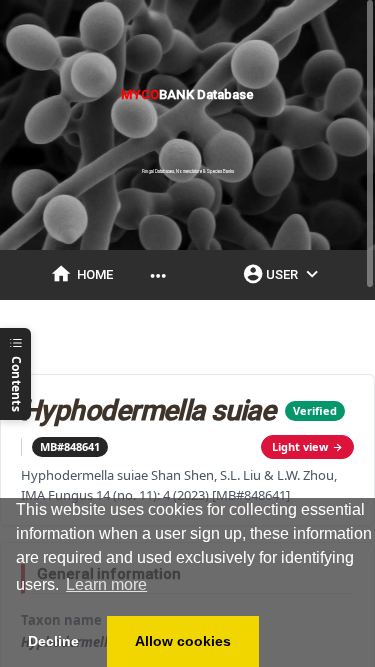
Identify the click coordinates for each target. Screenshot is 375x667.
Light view (300, 446)
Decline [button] (53, 641)
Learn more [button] (106, 584)
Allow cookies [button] (183, 641)
